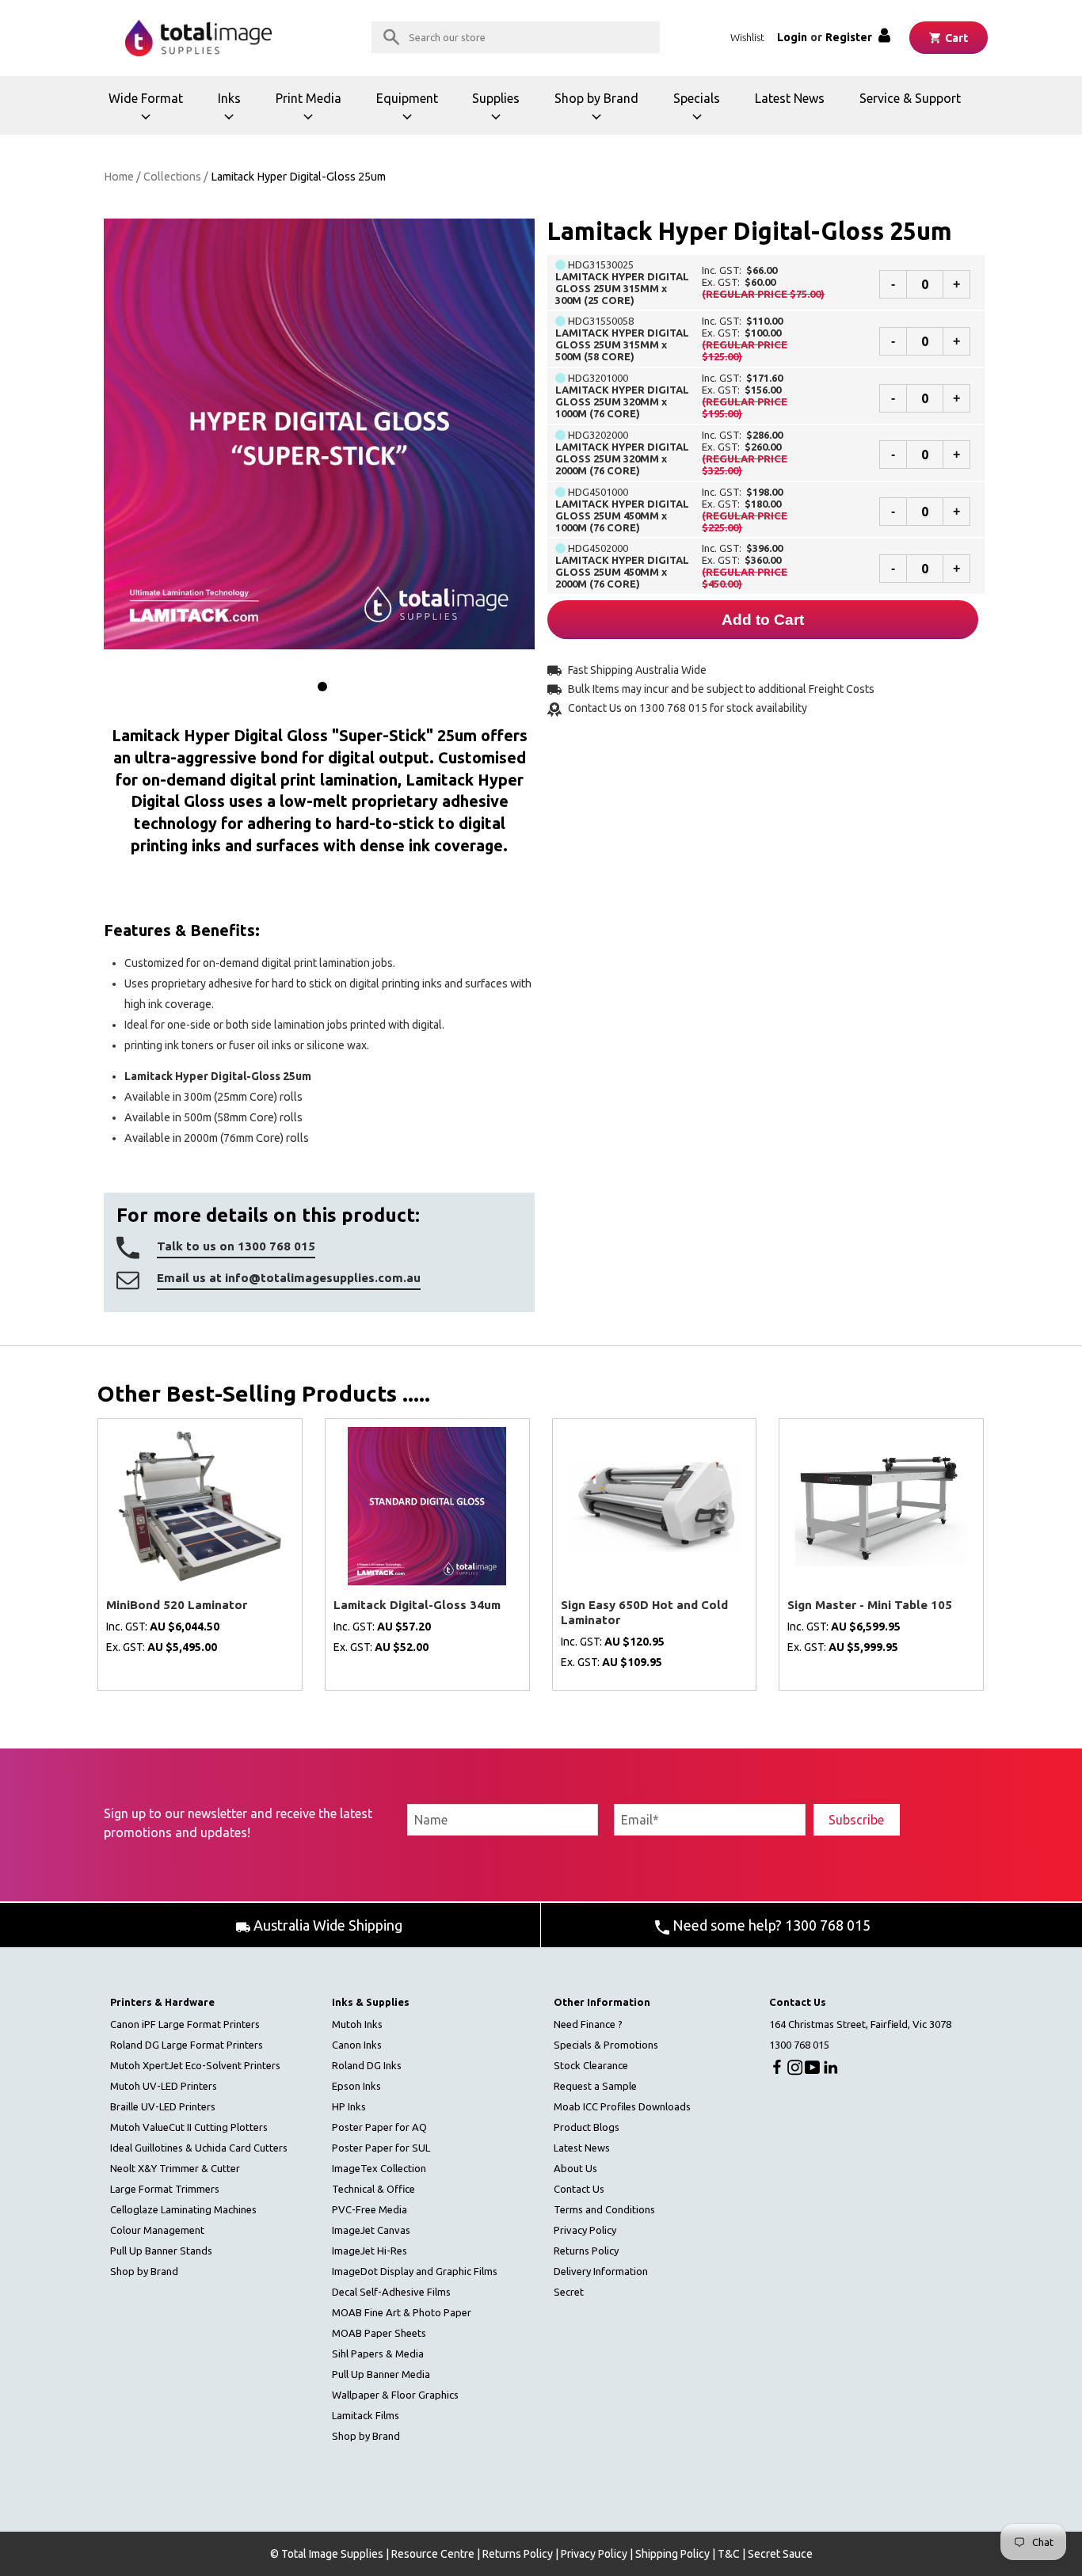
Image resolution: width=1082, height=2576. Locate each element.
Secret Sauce (780, 2554)
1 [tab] (322, 687)
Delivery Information (601, 2271)
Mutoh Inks (357, 2024)
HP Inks (349, 2106)
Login (792, 37)
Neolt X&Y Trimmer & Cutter (175, 2168)
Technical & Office (373, 2189)
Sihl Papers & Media (378, 2353)
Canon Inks (357, 2045)
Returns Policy (586, 2251)
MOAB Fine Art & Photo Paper (402, 2312)
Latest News (790, 98)
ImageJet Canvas (371, 2230)
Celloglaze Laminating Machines (183, 2209)
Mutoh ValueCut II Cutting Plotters (189, 2127)
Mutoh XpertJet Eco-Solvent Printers (195, 2065)
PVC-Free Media (370, 2209)
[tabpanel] (319, 434)
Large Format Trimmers (165, 2189)
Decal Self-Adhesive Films (391, 2292)
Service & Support (910, 98)
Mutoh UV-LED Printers (164, 2086)
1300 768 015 (799, 2045)
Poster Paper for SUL (381, 2148)
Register (849, 37)
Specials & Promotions (606, 2045)
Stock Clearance (591, 2065)
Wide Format (148, 113)
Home (119, 177)
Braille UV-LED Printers (163, 2106)
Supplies (505, 113)
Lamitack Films (366, 2415)
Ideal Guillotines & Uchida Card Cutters (199, 2148)
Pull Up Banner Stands (161, 2251)
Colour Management (157, 2230)
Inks (238, 113)
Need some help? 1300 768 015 (770, 1925)
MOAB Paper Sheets (379, 2333)
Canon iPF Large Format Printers (185, 2024)
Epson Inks (356, 2086)
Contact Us (579, 2189)
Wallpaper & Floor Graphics (395, 2395)
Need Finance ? (588, 2024)
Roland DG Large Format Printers (187, 2045)
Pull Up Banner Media (381, 2374)
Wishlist (747, 37)
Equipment (412, 113)
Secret (569, 2292)
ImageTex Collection (379, 2168)
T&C (729, 2554)
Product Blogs (587, 2127)
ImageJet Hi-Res (370, 2251)
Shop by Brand (596, 113)
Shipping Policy (672, 2554)
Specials (705, 113)
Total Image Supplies (332, 2554)
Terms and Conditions (604, 2209)
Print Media (313, 113)
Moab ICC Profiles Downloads (622, 2106)
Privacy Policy (585, 2230)
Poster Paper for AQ (379, 2127)
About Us (575, 2168)
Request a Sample (595, 2086)
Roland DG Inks (367, 2065)
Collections (172, 177)
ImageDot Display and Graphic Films (415, 2271)
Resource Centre (433, 2554)
